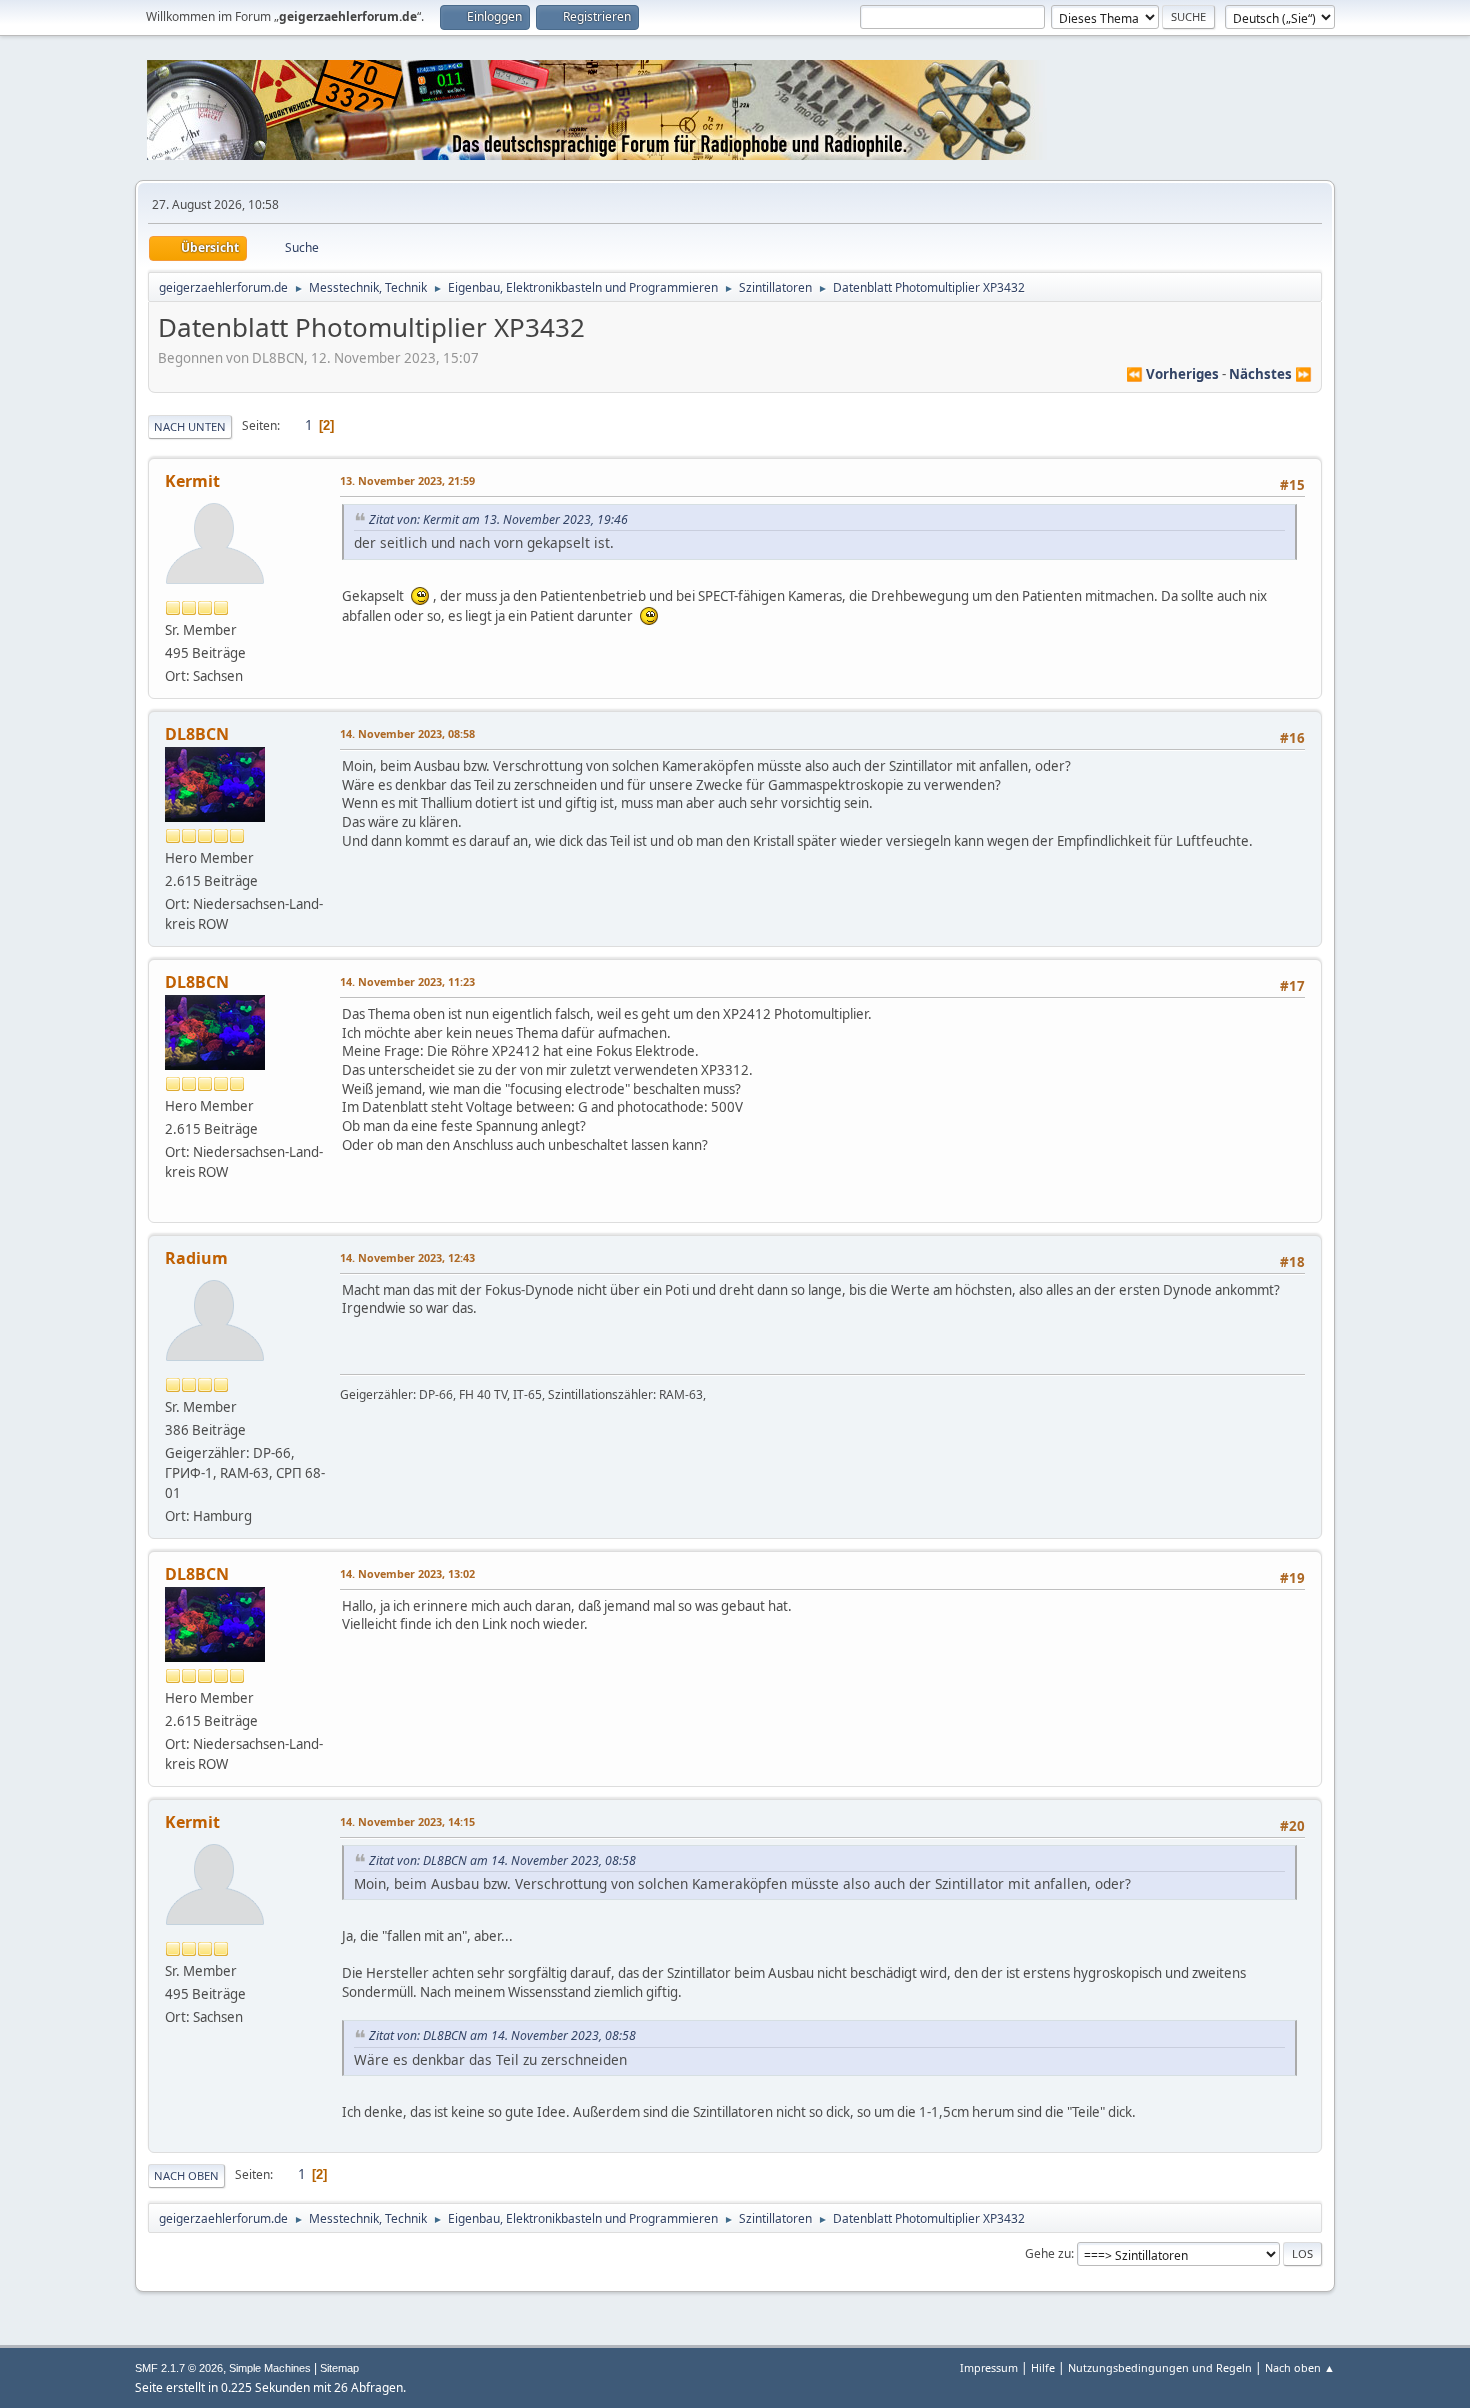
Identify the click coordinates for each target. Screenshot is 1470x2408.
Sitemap (339, 2368)
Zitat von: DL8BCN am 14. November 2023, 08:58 (502, 1860)
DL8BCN (197, 734)
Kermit (192, 481)
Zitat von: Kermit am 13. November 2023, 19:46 (498, 519)
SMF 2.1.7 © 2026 (179, 2368)
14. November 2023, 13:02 (407, 1573)
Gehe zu (1048, 2253)
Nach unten (190, 426)
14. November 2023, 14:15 (407, 1821)
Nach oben (186, 2175)
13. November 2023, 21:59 (407, 480)
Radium (196, 1258)
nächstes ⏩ (1270, 374)
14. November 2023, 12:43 (407, 1257)
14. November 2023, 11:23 (407, 981)
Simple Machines (270, 2368)
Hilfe (1043, 2367)
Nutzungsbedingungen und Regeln (1160, 2367)
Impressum (989, 2367)
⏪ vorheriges (1172, 374)
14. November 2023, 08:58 (407, 733)
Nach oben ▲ (1300, 2367)
